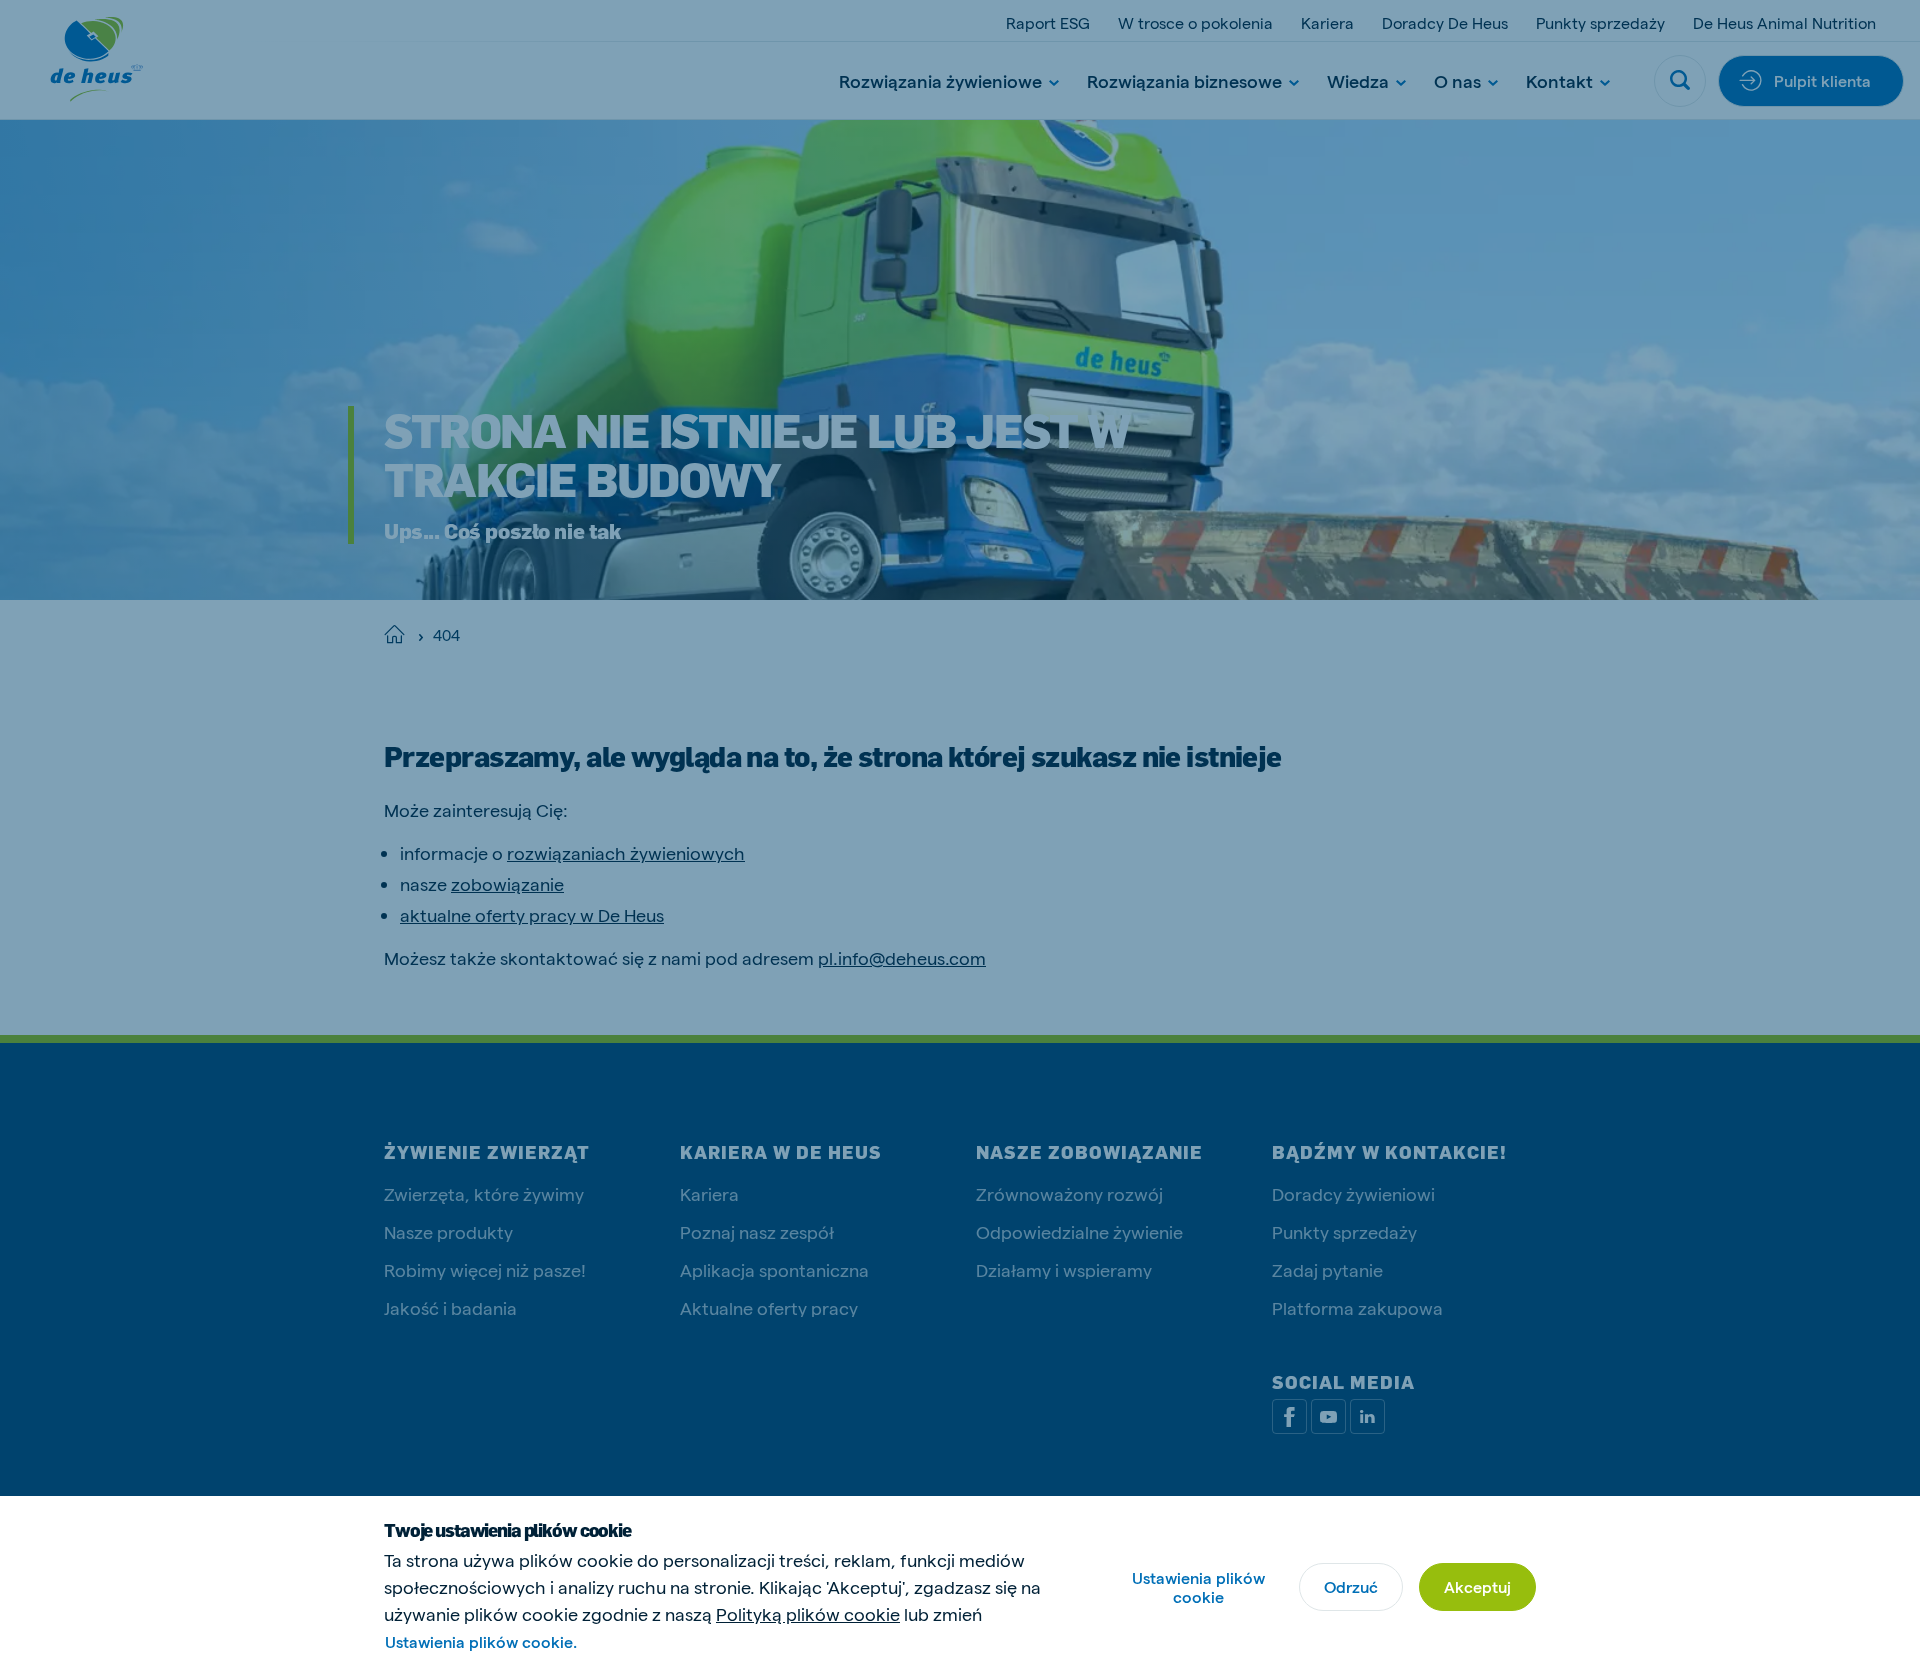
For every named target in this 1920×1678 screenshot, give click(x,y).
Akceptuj (1477, 1586)
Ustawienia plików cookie (1198, 1587)
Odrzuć (1351, 1586)
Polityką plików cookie (808, 1613)
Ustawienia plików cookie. (481, 1641)
